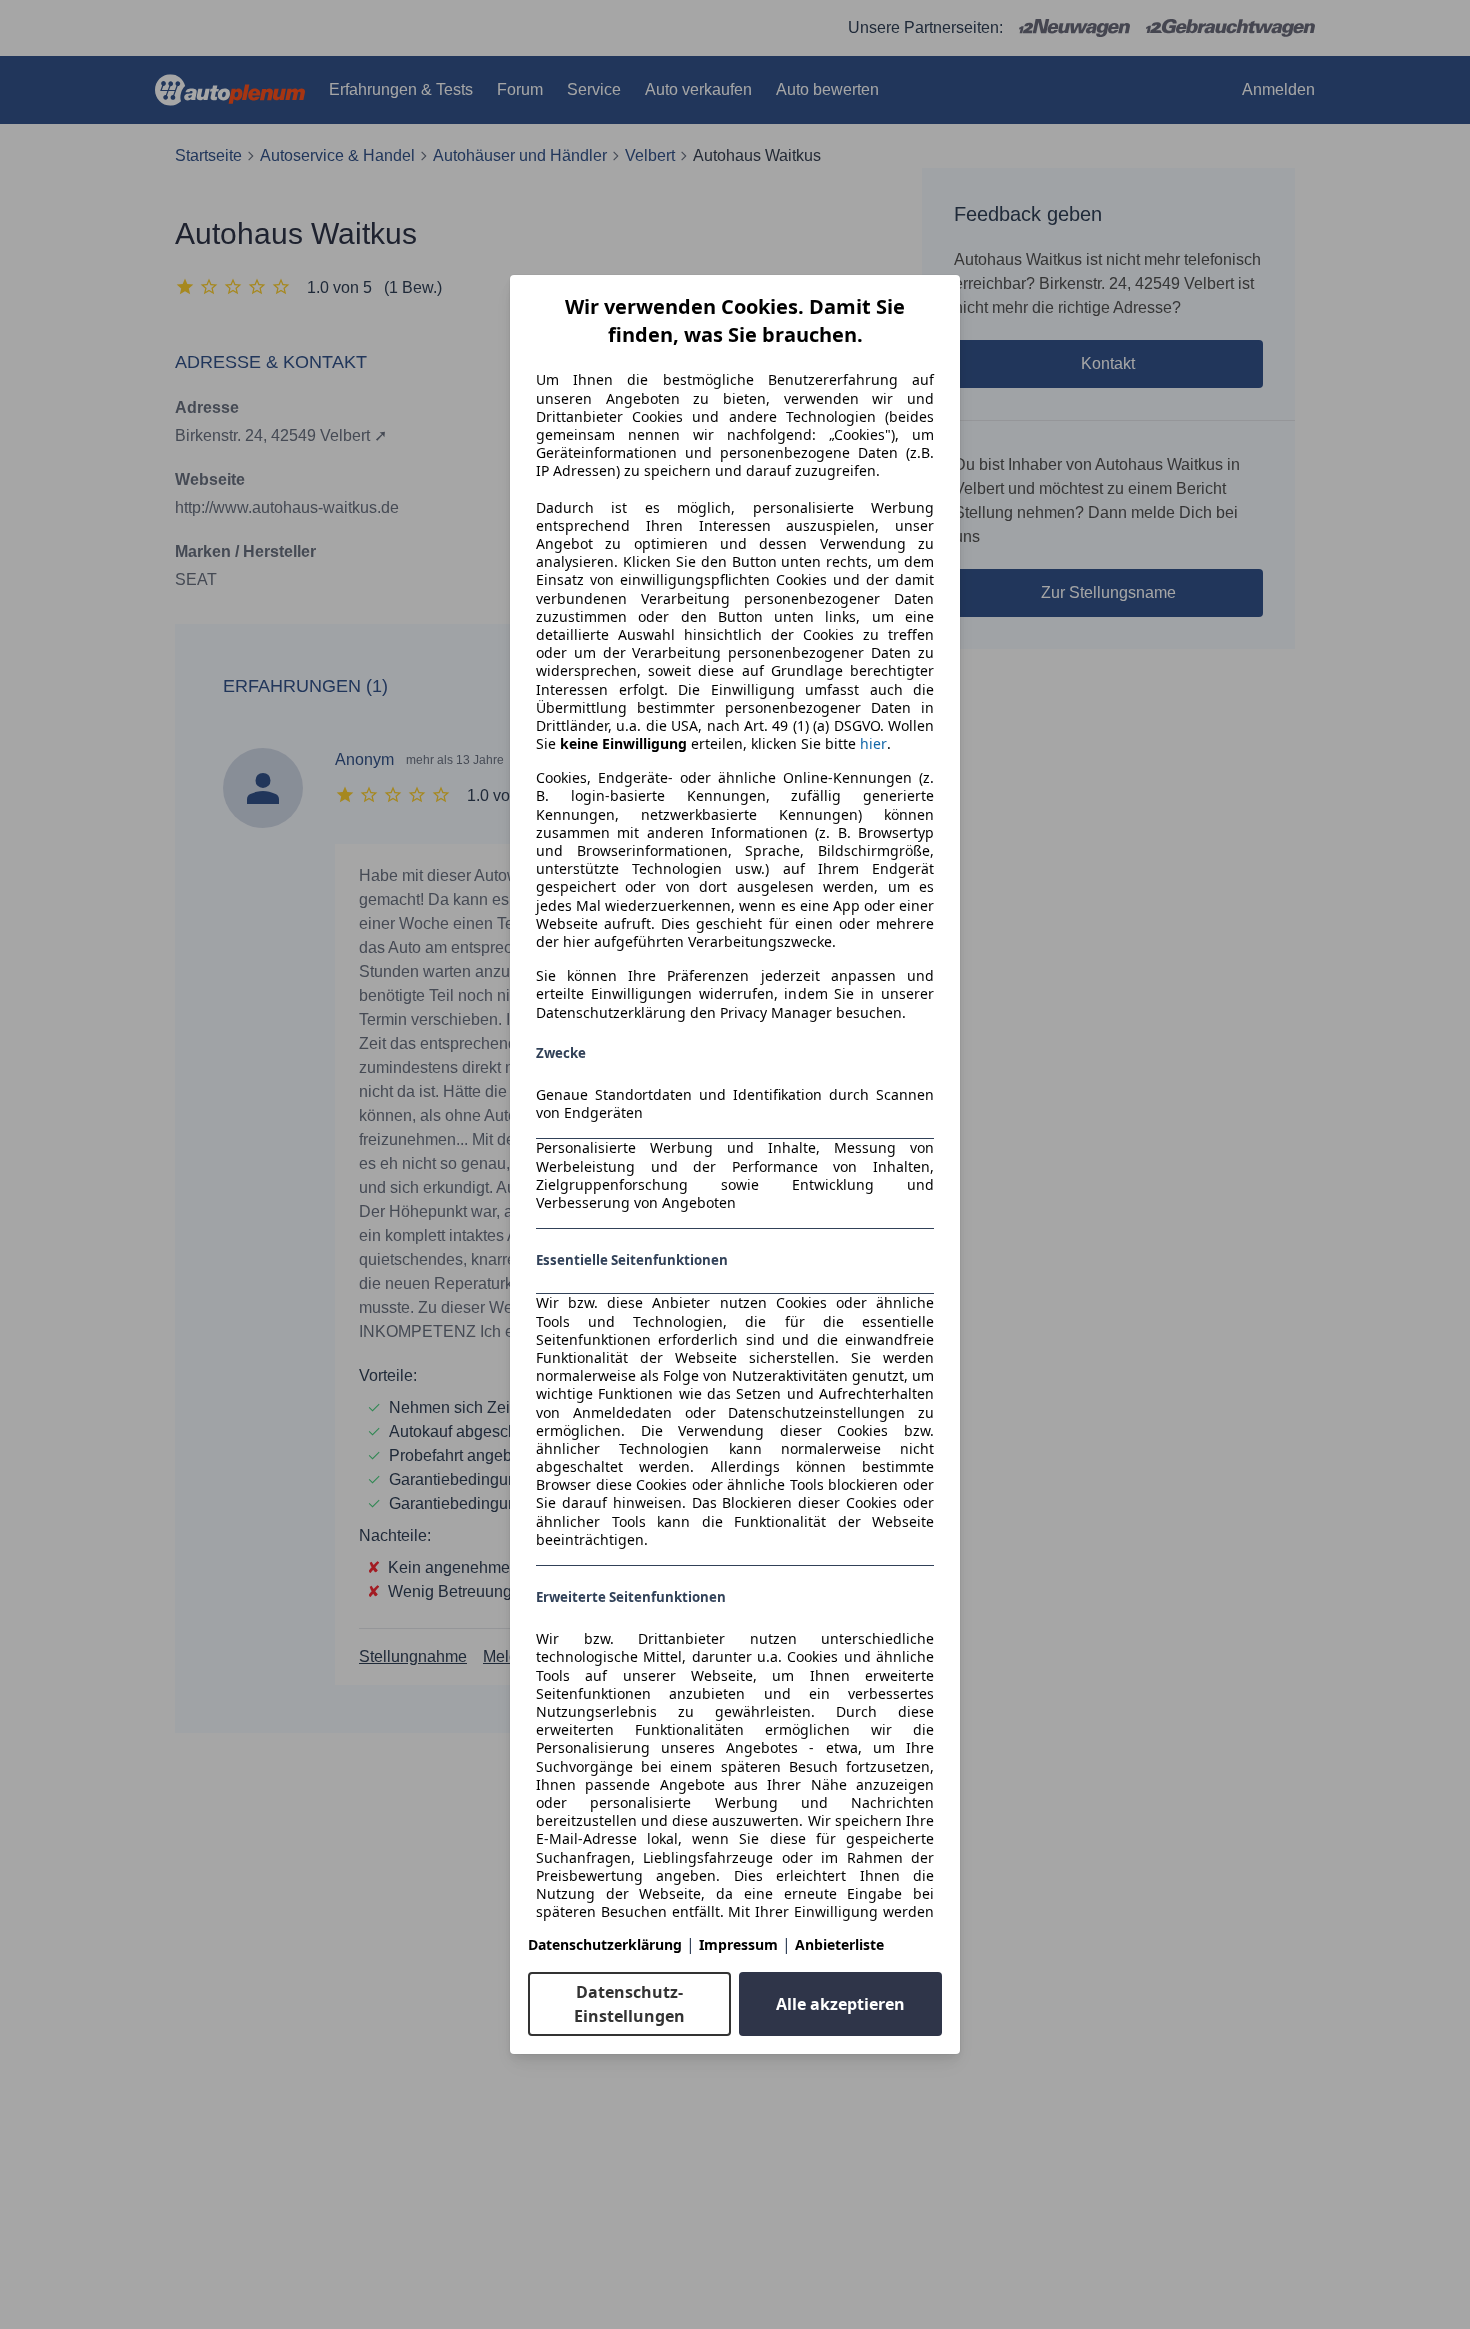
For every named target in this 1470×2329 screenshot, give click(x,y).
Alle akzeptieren (840, 2004)
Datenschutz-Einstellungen (629, 2004)
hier (873, 744)
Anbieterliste (839, 1944)
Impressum (738, 1944)
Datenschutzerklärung (605, 1944)
